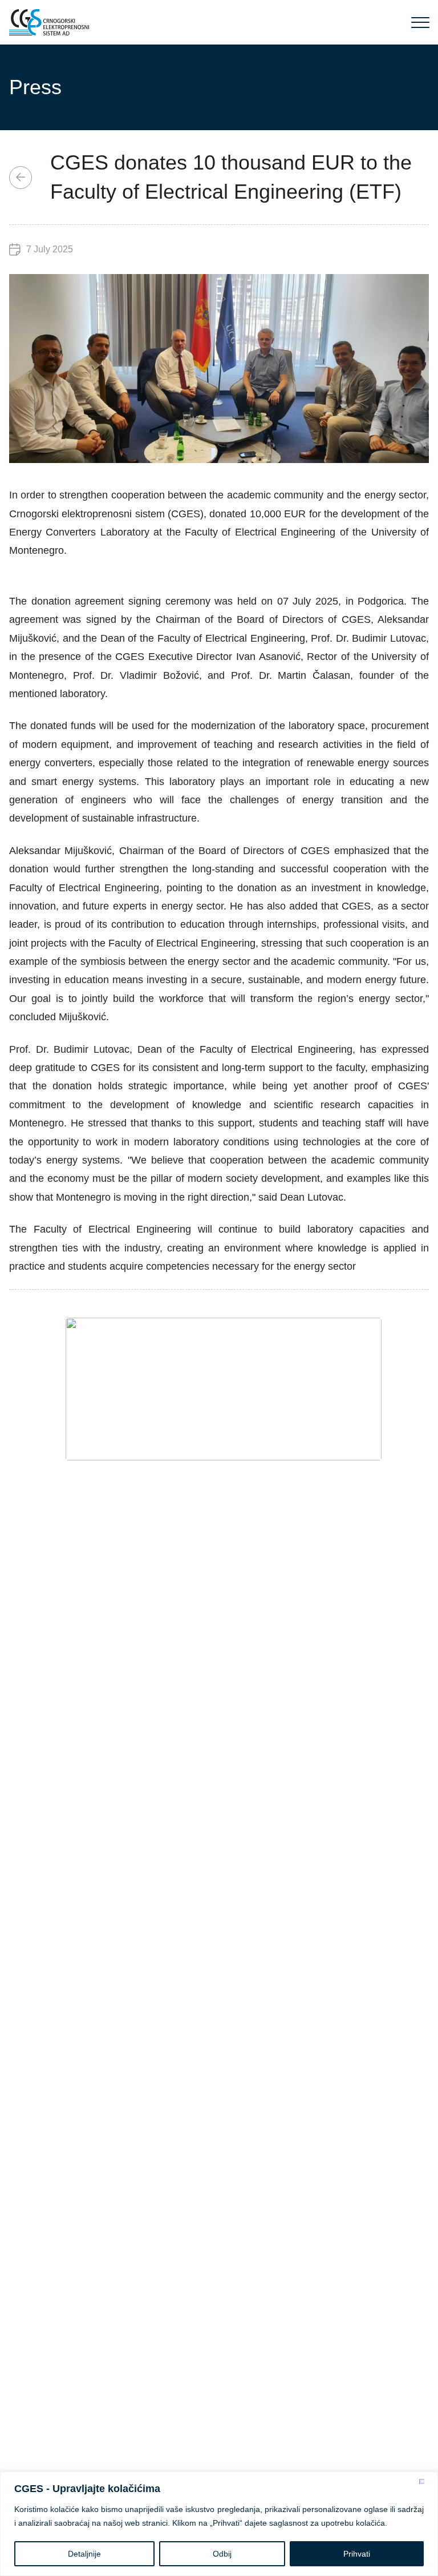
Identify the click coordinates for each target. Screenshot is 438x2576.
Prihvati (357, 2554)
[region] (219, 2524)
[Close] (426, 2481)
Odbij (222, 2554)
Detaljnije (84, 2554)
